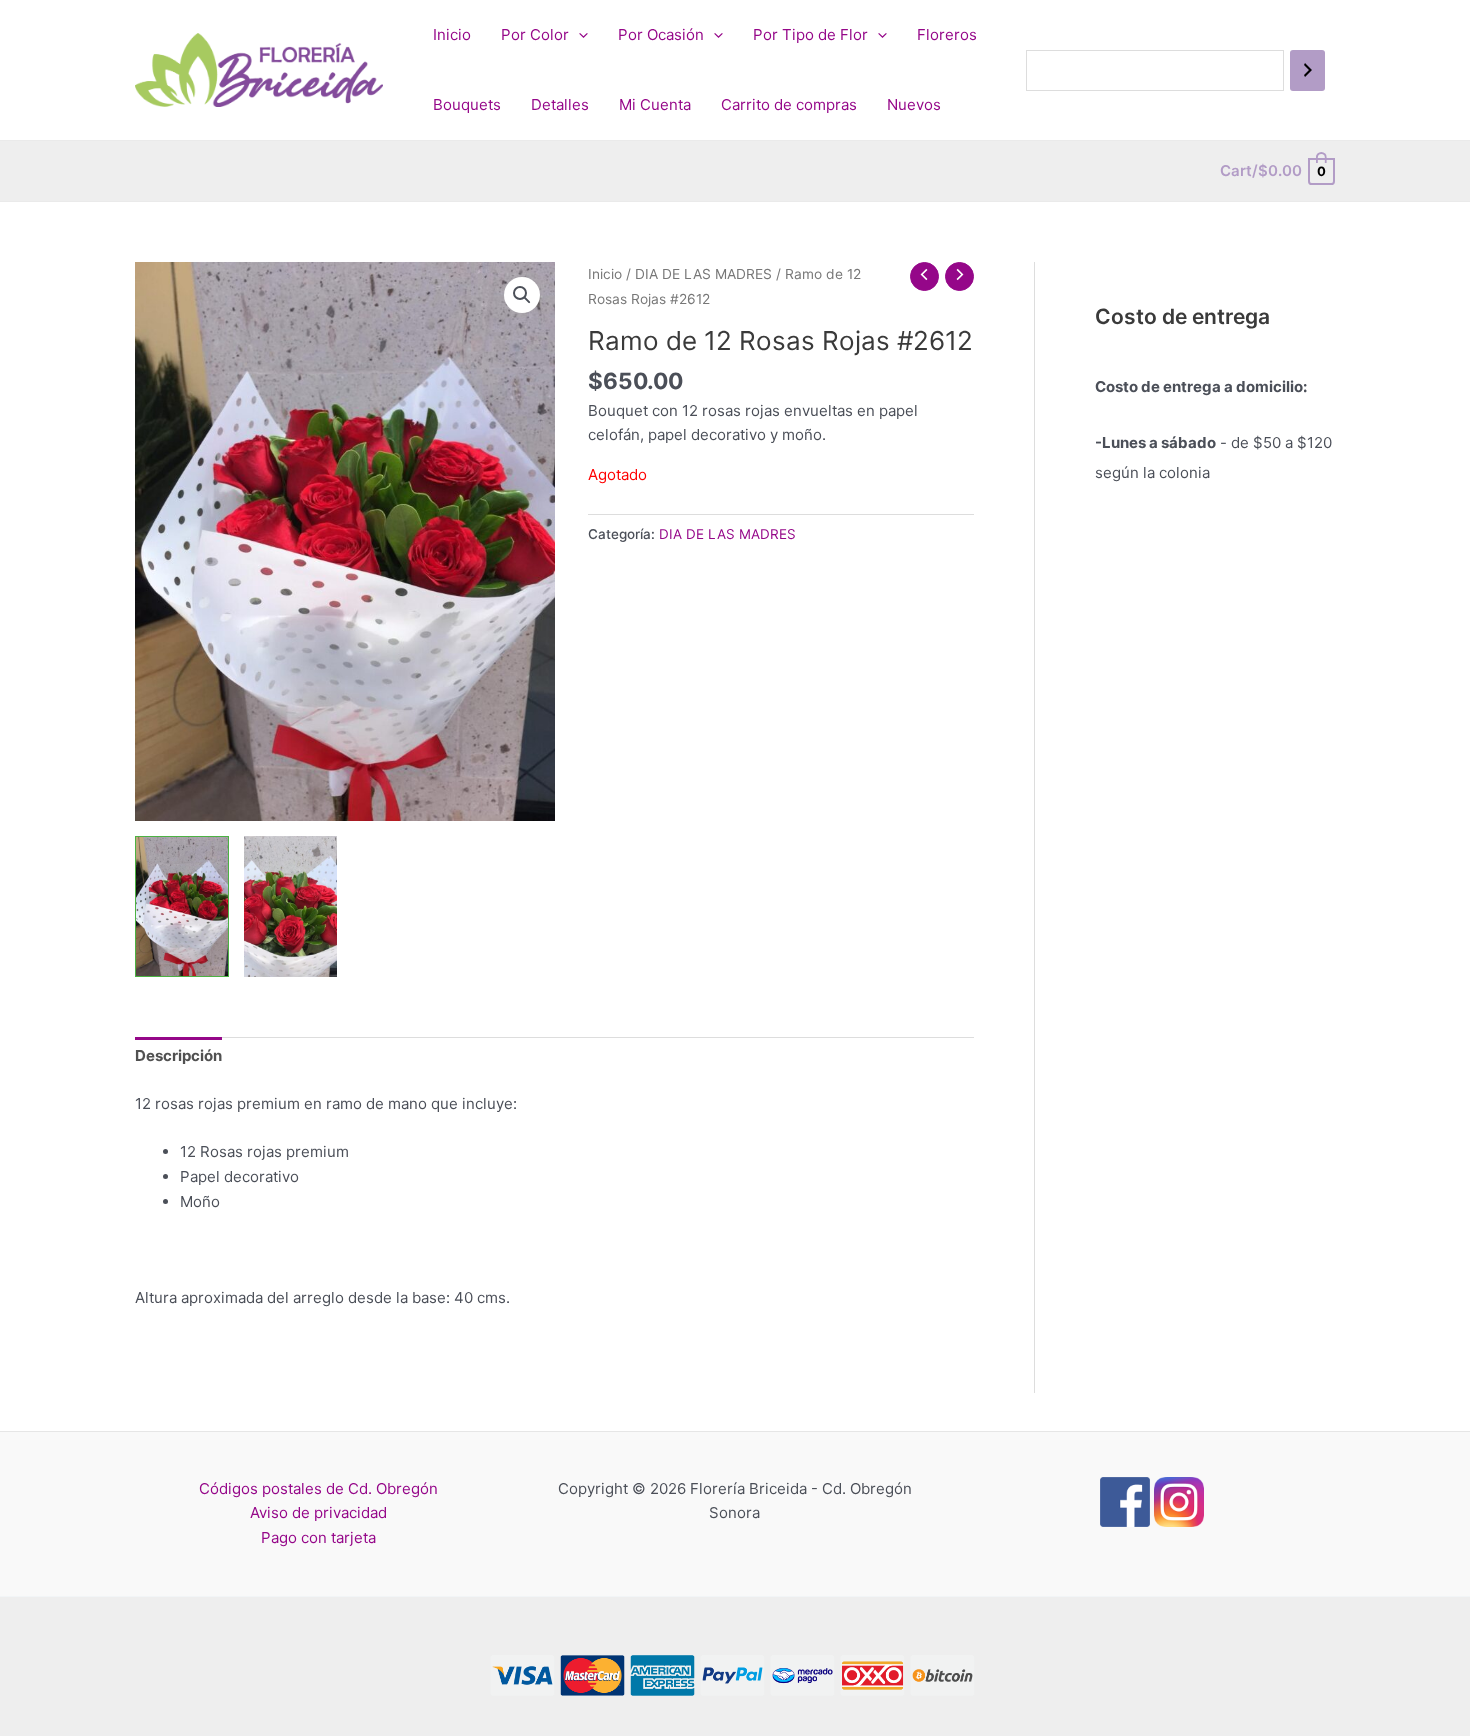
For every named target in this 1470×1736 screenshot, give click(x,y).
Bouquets (467, 104)
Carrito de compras (789, 104)
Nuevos (914, 104)
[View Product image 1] (182, 906)
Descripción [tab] (178, 1055)
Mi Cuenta (655, 104)
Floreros (947, 34)
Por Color (535, 34)
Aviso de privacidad (318, 1512)
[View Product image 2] (291, 906)
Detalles (560, 104)
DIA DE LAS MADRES (703, 274)
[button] (522, 295)
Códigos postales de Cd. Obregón (318, 1488)
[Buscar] (1307, 70)
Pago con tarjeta (318, 1537)
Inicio (452, 34)
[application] (578, 35)
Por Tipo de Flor (810, 34)
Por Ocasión (661, 34)
